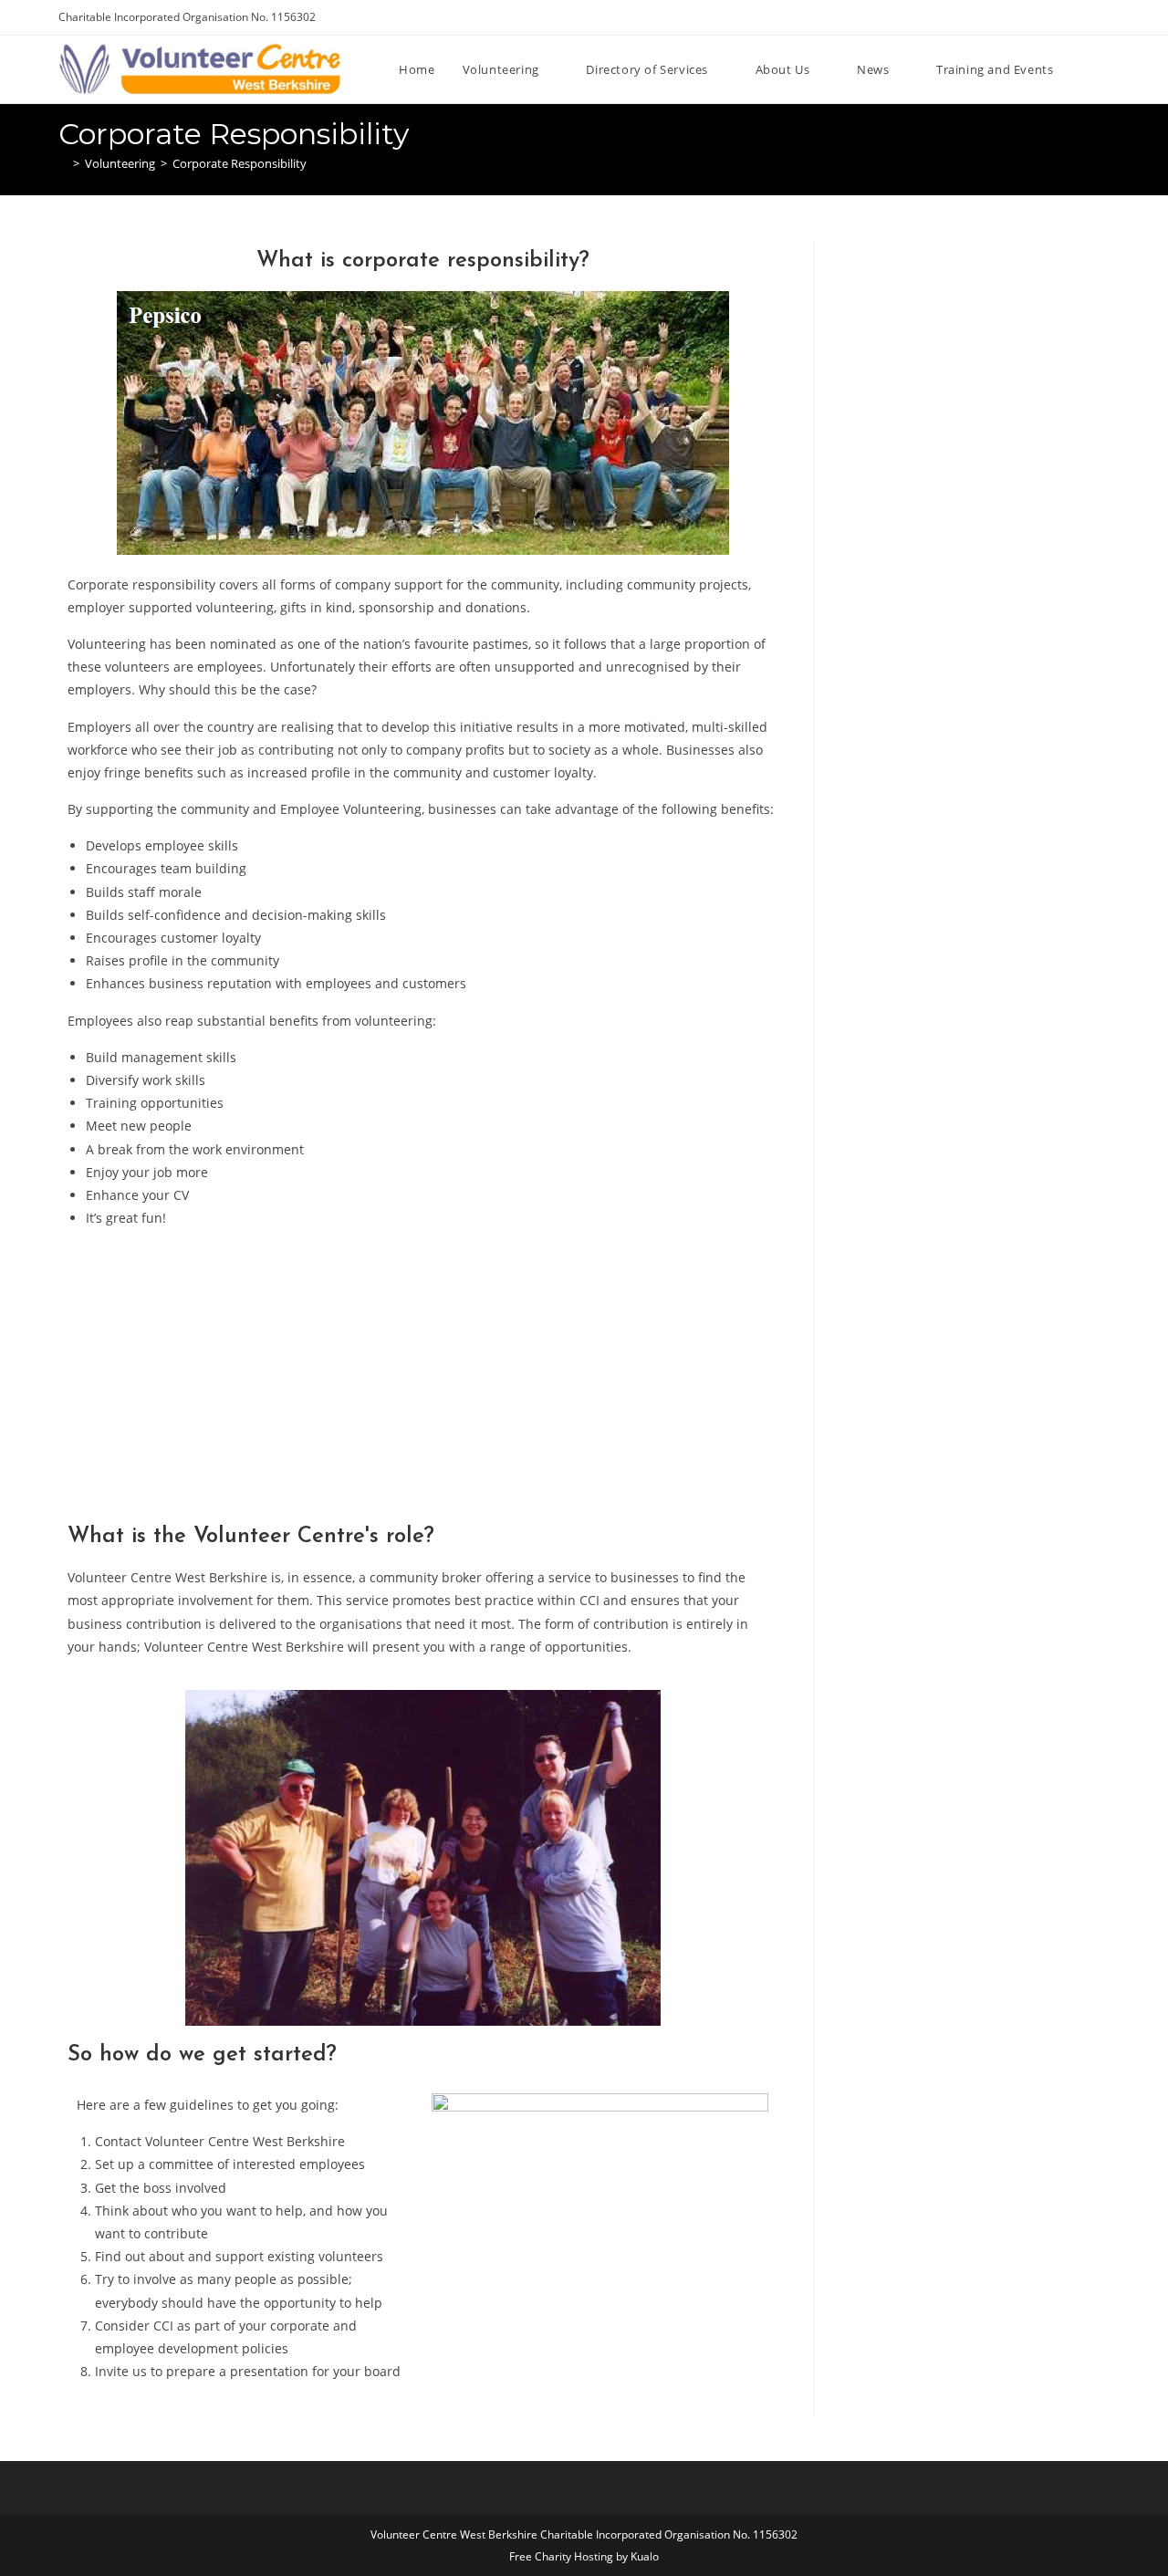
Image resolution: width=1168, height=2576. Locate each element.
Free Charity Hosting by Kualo (584, 2556)
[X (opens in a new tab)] (1042, 17)
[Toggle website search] (1105, 69)
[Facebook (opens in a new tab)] (1063, 17)
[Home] (63, 163)
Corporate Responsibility (240, 163)
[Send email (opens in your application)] (1102, 17)
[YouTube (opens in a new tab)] (1084, 17)
